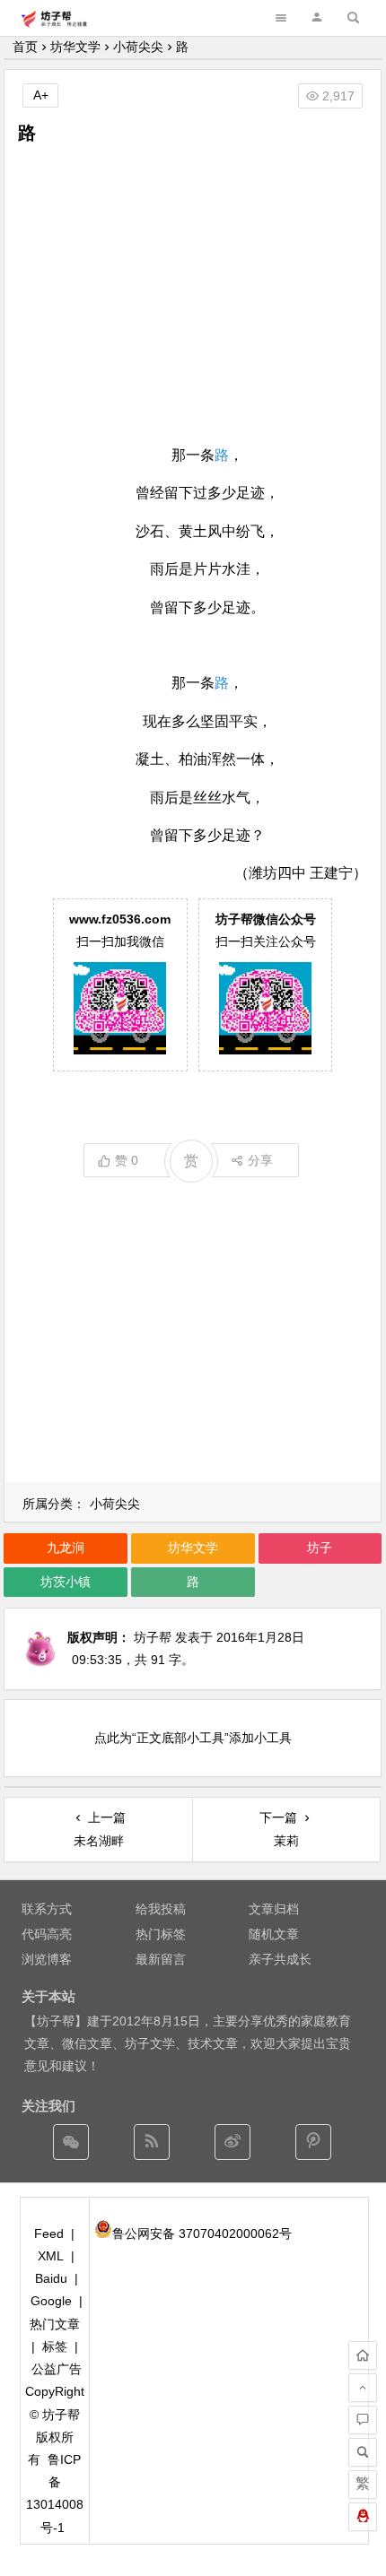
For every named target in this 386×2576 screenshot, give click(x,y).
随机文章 (274, 1934)
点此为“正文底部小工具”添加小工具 (193, 1738)
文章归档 (274, 1909)
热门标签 (161, 1934)
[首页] (363, 2355)
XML (51, 2256)
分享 (260, 1160)
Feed (49, 2233)
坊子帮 (153, 1637)
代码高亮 (47, 1934)
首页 (25, 47)
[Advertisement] (193, 294)
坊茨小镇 (66, 1582)
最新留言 (161, 1959)
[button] (317, 17)
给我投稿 (161, 1909)
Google (51, 2301)
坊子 (320, 1548)
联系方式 (47, 1909)
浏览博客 (47, 1959)
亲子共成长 (280, 1959)
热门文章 (55, 2324)
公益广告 (57, 2369)
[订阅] (152, 2142)
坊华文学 (75, 47)
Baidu (51, 2278)
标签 (55, 2346)
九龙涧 (66, 1548)
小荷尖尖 (138, 47)
